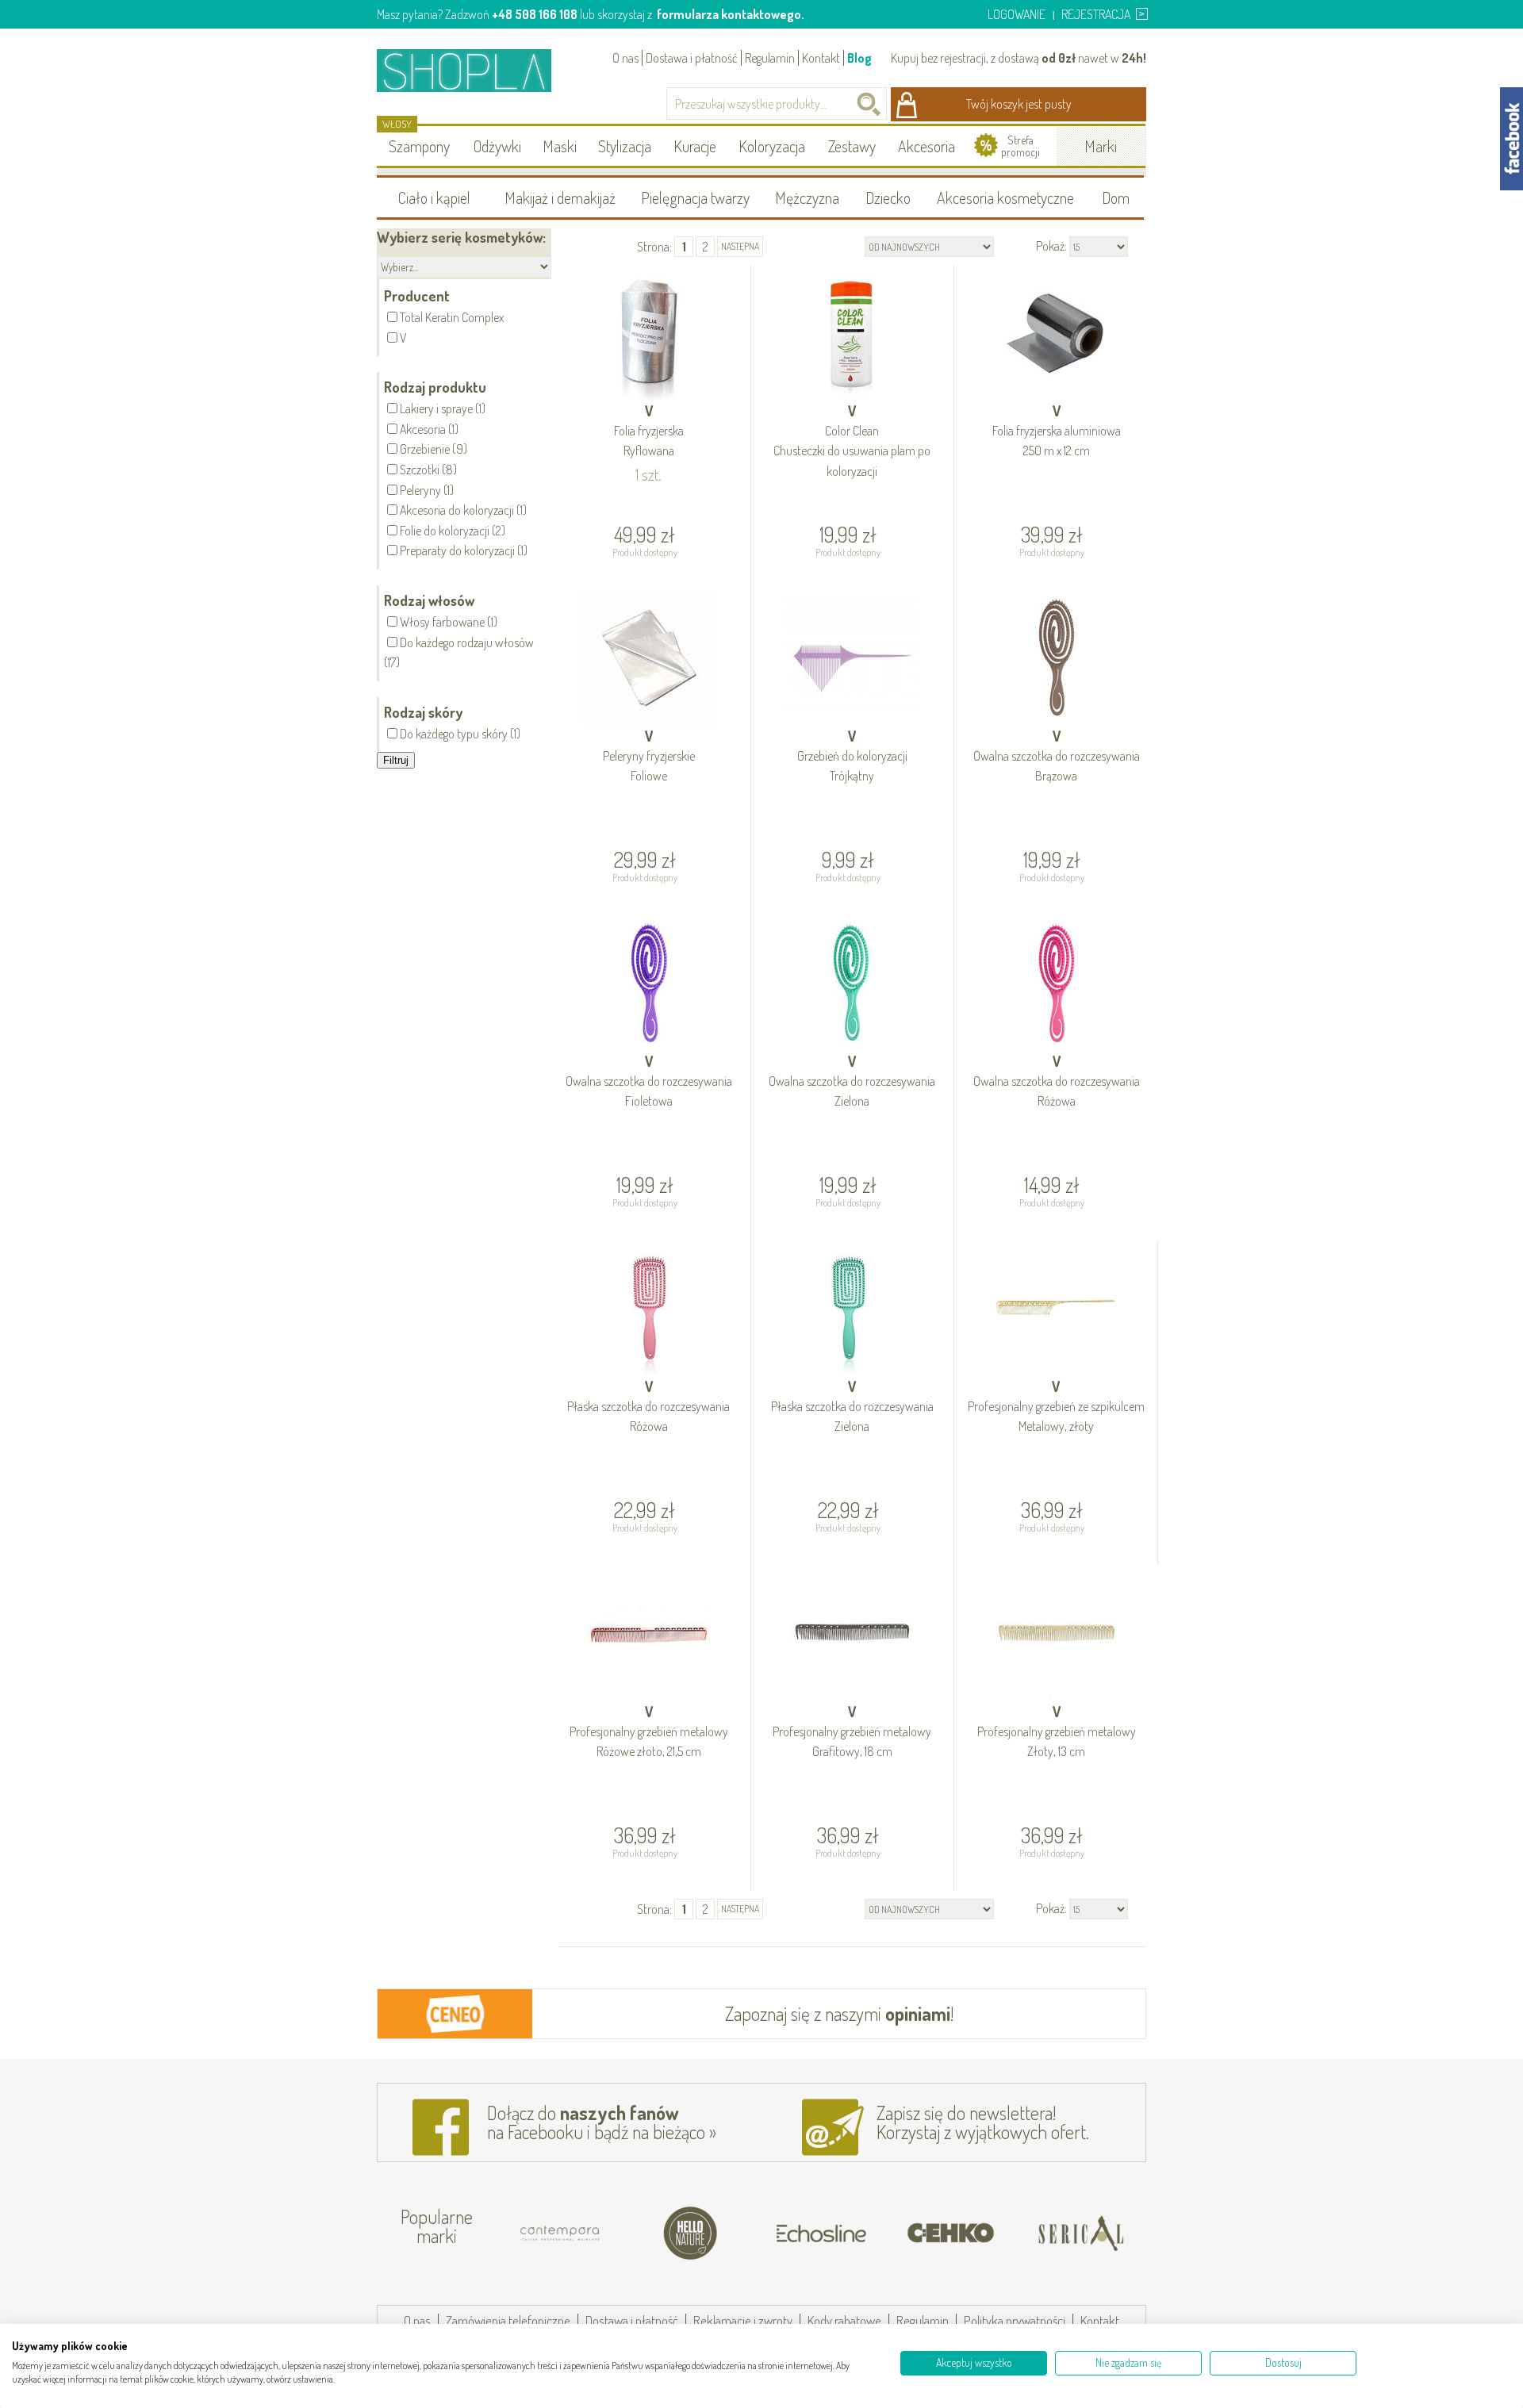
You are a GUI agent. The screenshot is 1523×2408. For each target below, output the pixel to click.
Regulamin (770, 58)
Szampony (419, 146)
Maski (560, 146)
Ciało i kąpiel (434, 197)
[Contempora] (561, 2234)
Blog (859, 58)
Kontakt (821, 58)
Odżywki (497, 146)
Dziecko (888, 197)
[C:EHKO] (951, 2234)
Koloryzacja (772, 146)
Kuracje (695, 146)
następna (740, 246)
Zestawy (852, 146)
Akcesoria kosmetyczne (1005, 197)
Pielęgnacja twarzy (695, 197)
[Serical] (1081, 2234)
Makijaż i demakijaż (560, 197)
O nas (625, 58)
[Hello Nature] (691, 2234)
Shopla (475, 70)
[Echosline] (821, 2234)
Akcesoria (926, 146)
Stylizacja (625, 146)
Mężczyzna (807, 197)
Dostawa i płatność (692, 58)
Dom (1116, 197)
